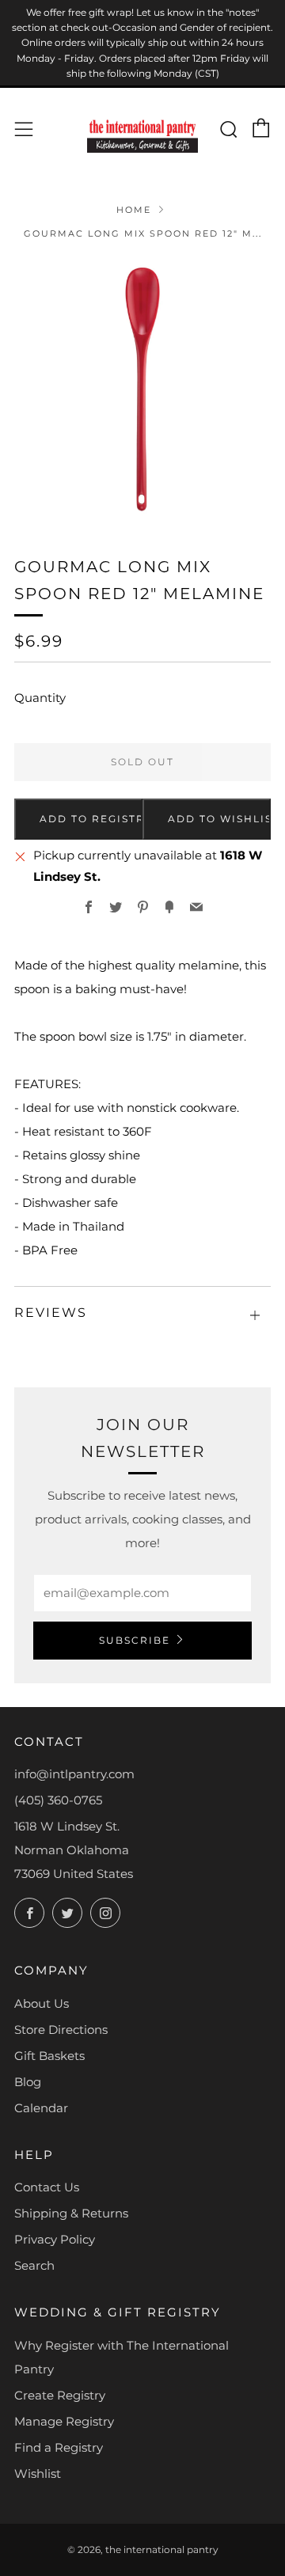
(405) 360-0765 (58, 1800)
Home (134, 210)
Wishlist (38, 2474)
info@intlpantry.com (74, 1774)
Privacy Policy (55, 2239)
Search (34, 2265)
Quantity (40, 698)
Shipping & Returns (71, 2213)
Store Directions (61, 2030)
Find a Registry (59, 2447)
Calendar (41, 2108)
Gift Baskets (49, 2056)
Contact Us (47, 2187)
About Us (42, 2003)
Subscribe (135, 1640)
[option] (142, 387)
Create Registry (60, 2395)
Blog (28, 2082)
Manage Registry (64, 2421)
